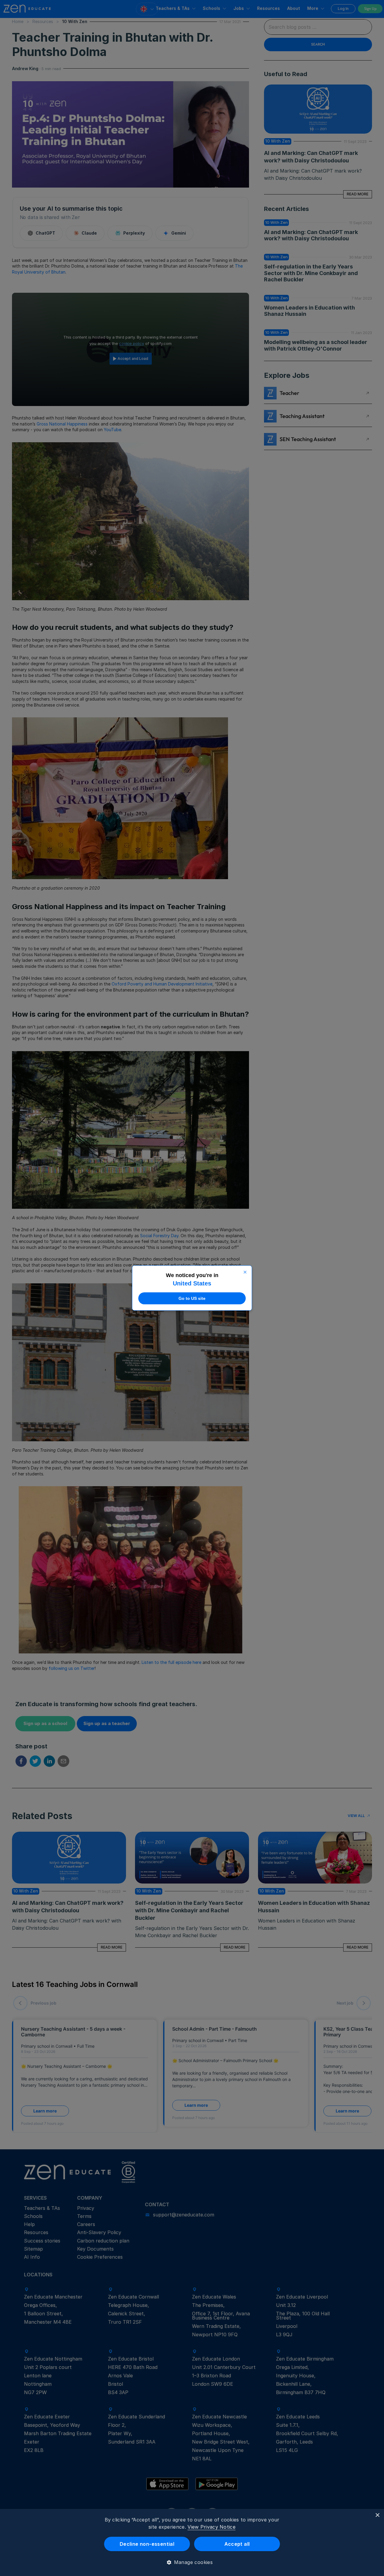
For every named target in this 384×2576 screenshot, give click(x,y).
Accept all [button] (237, 2544)
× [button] (377, 2515)
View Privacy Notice (211, 2527)
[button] (192, 2562)
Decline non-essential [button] (147, 2544)
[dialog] (192, 2542)
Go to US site (192, 1298)
